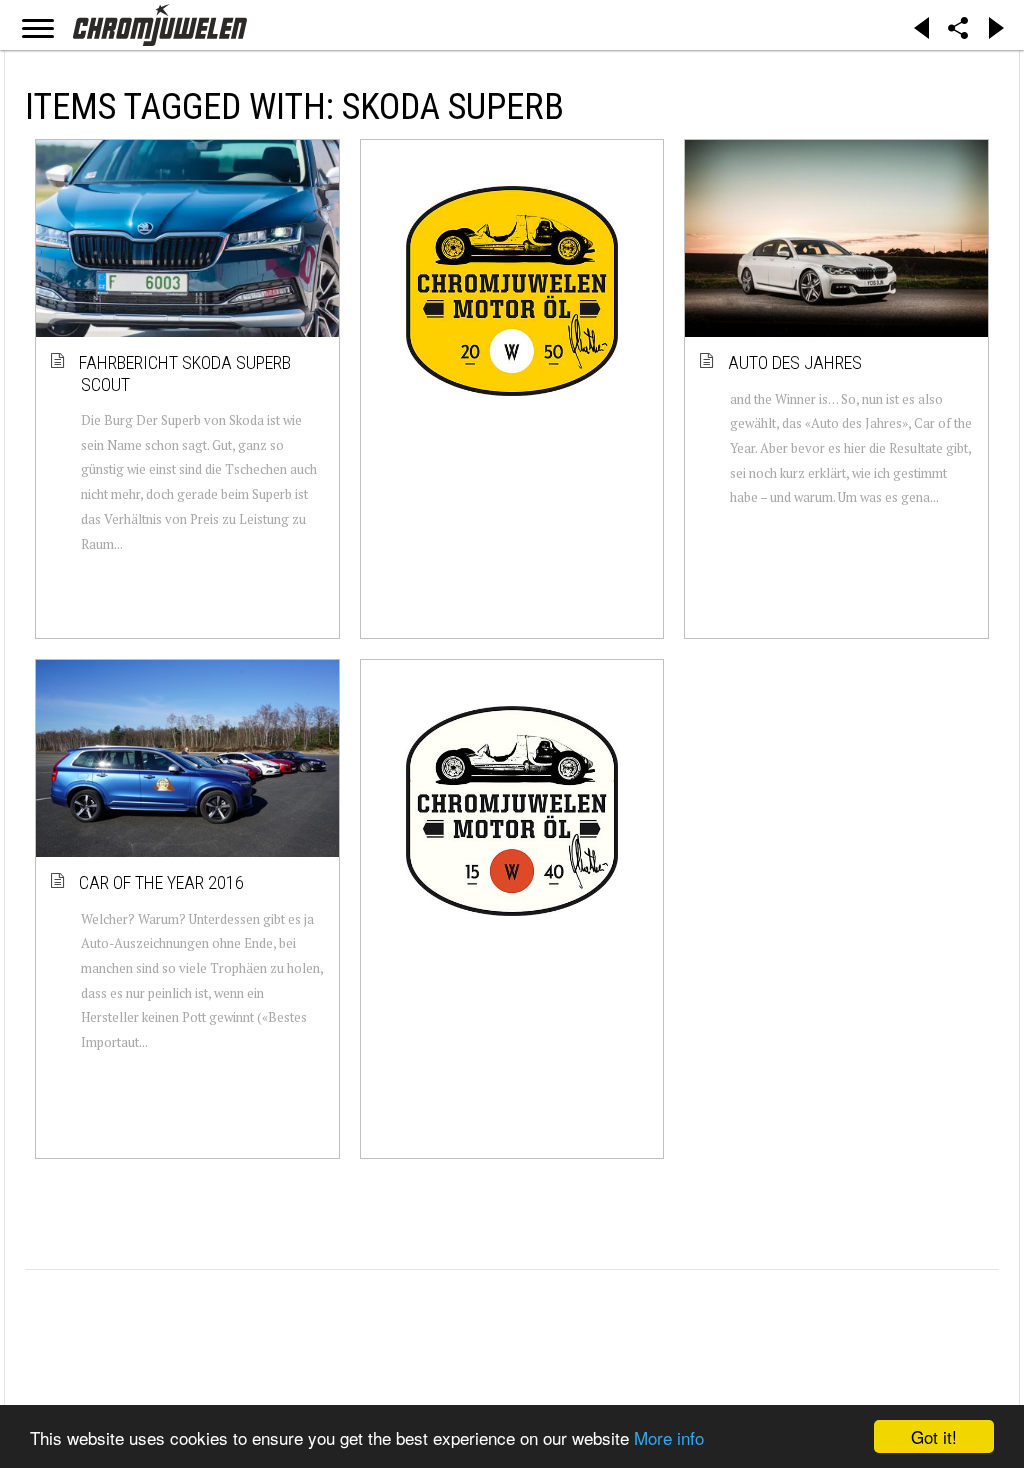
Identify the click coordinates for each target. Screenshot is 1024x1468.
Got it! (934, 1436)
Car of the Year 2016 (162, 882)
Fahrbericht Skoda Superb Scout (186, 373)
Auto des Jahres (796, 362)
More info (669, 1437)
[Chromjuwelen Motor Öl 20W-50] (512, 290)
